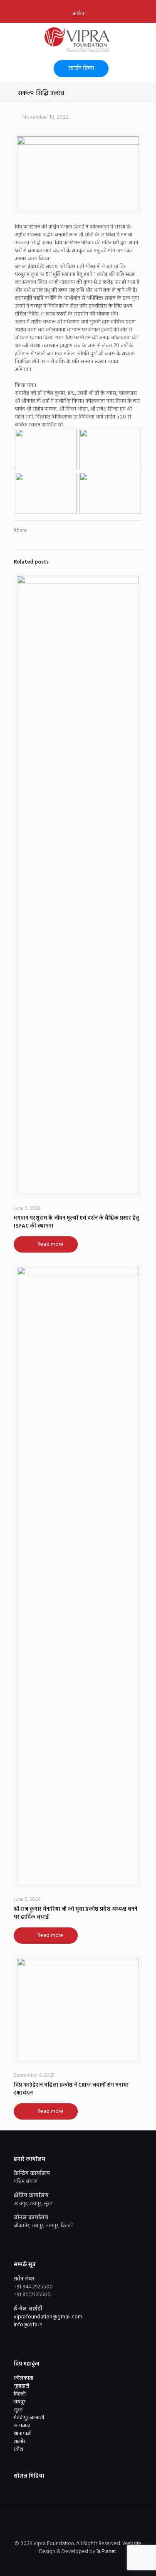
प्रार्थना (78, 14)
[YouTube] (84, 2563)
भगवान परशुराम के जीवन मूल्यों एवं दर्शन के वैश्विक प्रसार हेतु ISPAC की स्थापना (77, 1222)
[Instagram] (95, 2563)
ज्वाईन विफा (81, 69)
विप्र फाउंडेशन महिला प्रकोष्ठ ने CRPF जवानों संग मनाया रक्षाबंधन (71, 2089)
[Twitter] (73, 2563)
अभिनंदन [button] (23, 370)
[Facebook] (61, 2563)
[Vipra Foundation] (78, 40)
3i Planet (107, 2552)
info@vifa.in (28, 2325)
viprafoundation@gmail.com (48, 2317)
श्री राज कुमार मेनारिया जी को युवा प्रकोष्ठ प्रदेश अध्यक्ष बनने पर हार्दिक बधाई (76, 1913)
